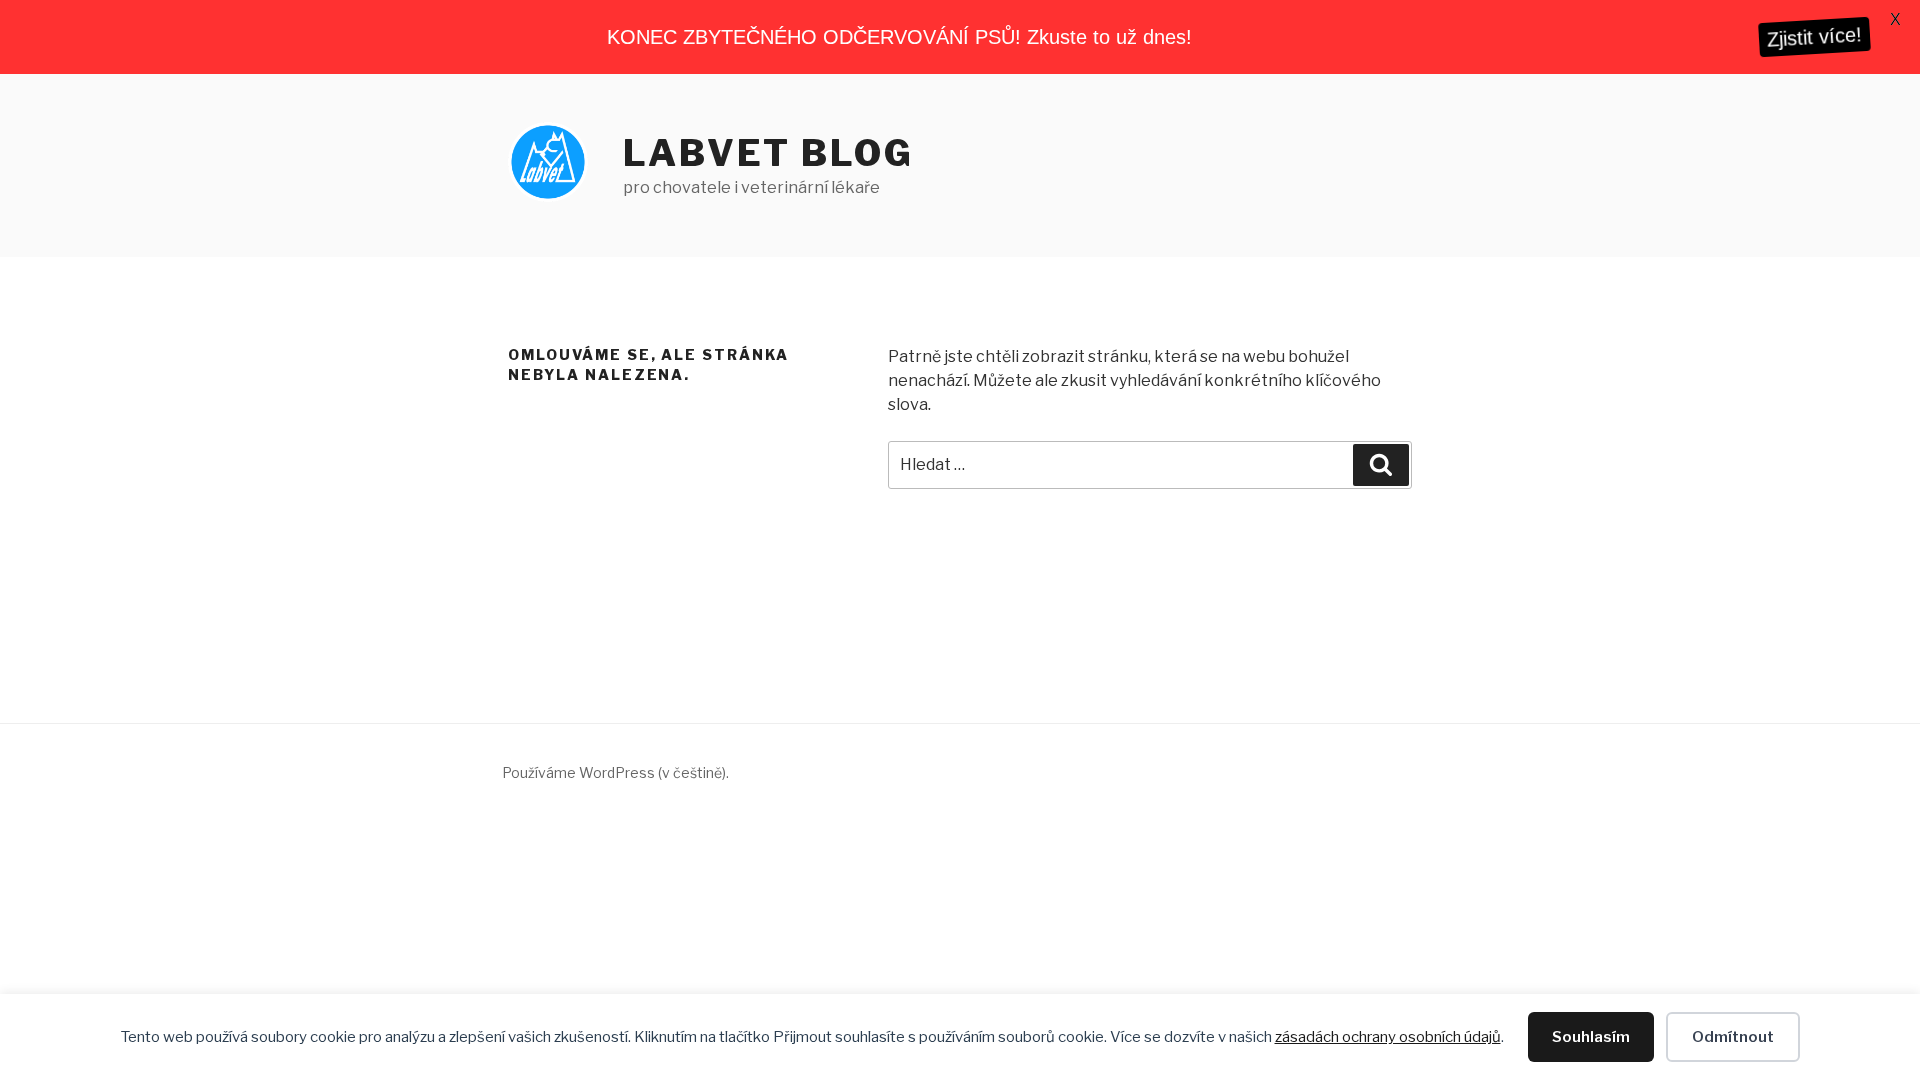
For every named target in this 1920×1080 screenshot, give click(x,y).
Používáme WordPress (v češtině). (615, 772)
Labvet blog (768, 153)
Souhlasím (1591, 1037)
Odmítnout (1733, 1037)
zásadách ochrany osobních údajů (1388, 1037)
